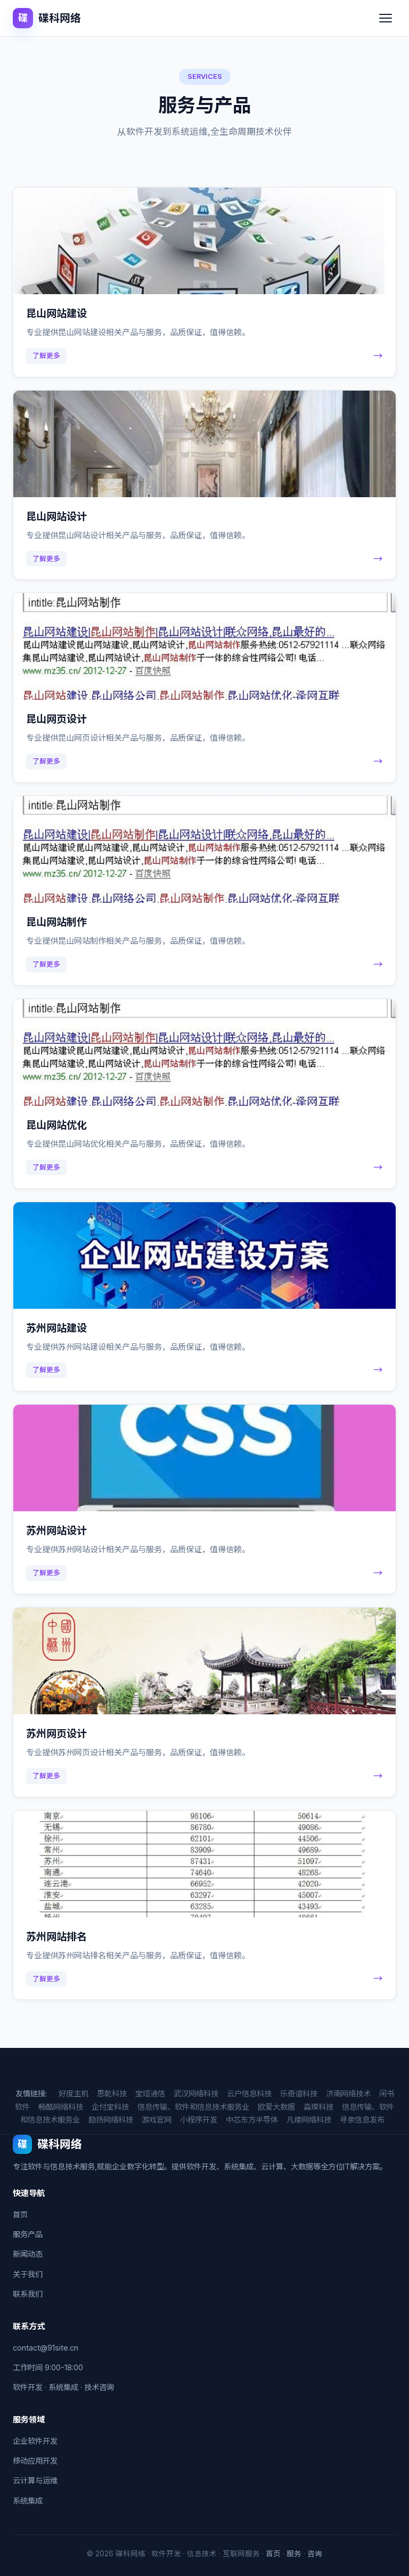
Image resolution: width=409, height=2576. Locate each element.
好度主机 (73, 2093)
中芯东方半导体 (252, 2120)
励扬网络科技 (111, 2120)
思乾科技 (112, 2093)
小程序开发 (199, 2120)
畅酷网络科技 (61, 2107)
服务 (294, 2554)
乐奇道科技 (299, 2093)
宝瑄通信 (150, 2093)
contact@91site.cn (46, 2348)
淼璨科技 (318, 2107)
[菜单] (386, 18)
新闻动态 (28, 2254)
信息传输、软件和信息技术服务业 (193, 2107)
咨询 (315, 2554)
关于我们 (28, 2274)
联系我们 (28, 2294)
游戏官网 (157, 2120)
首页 (20, 2214)
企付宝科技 (110, 2107)
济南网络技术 (348, 2093)
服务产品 (28, 2234)
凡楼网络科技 (309, 2120)
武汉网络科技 (196, 2093)
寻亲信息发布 (362, 2120)
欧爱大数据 (276, 2107)
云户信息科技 (249, 2093)
